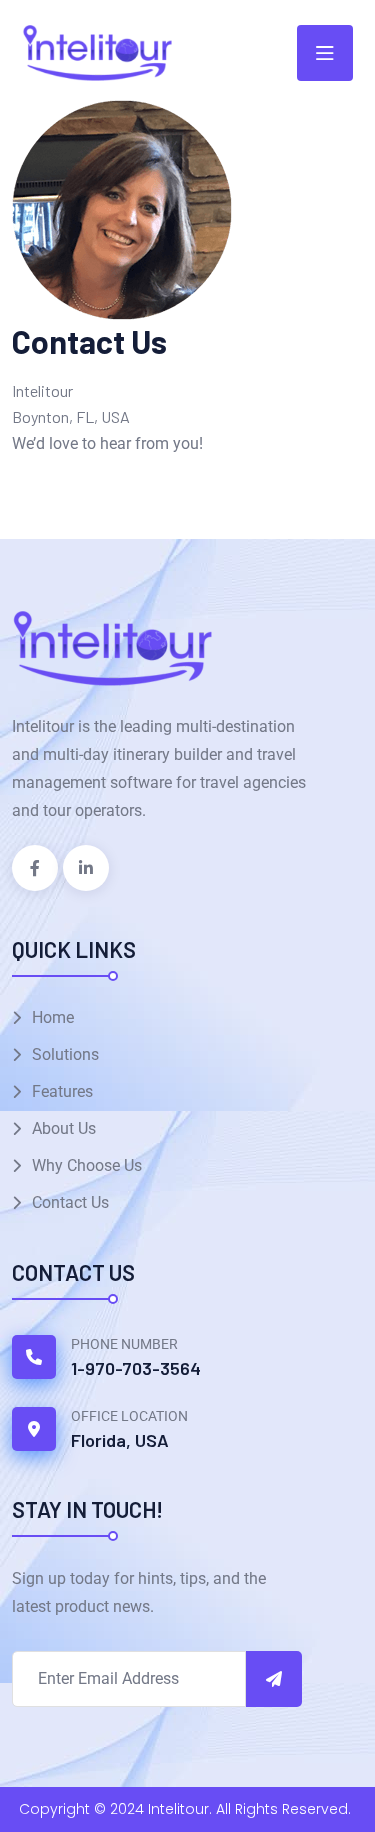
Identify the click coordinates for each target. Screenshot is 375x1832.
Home (53, 1017)
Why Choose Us (87, 1165)
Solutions (65, 1054)
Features (62, 1091)
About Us (64, 1128)
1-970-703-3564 (136, 1368)
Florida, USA (120, 1440)
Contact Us (70, 1202)
